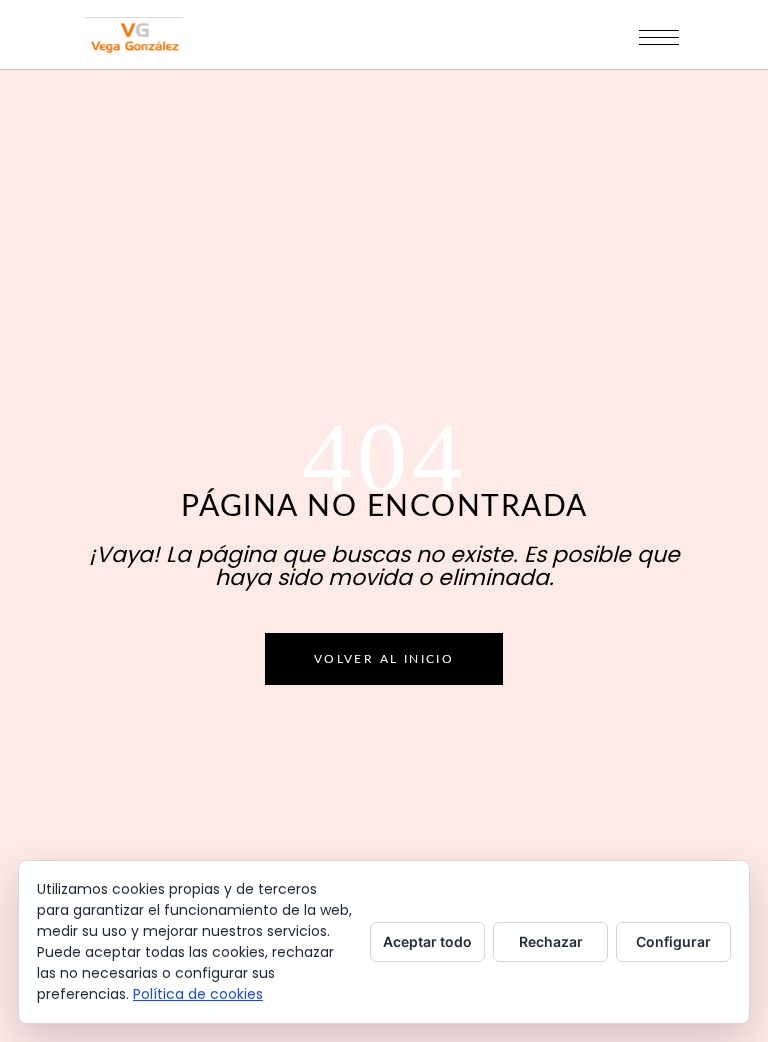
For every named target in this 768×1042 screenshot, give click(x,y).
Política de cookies (198, 994)
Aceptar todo (427, 941)
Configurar (673, 941)
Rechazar (551, 941)
